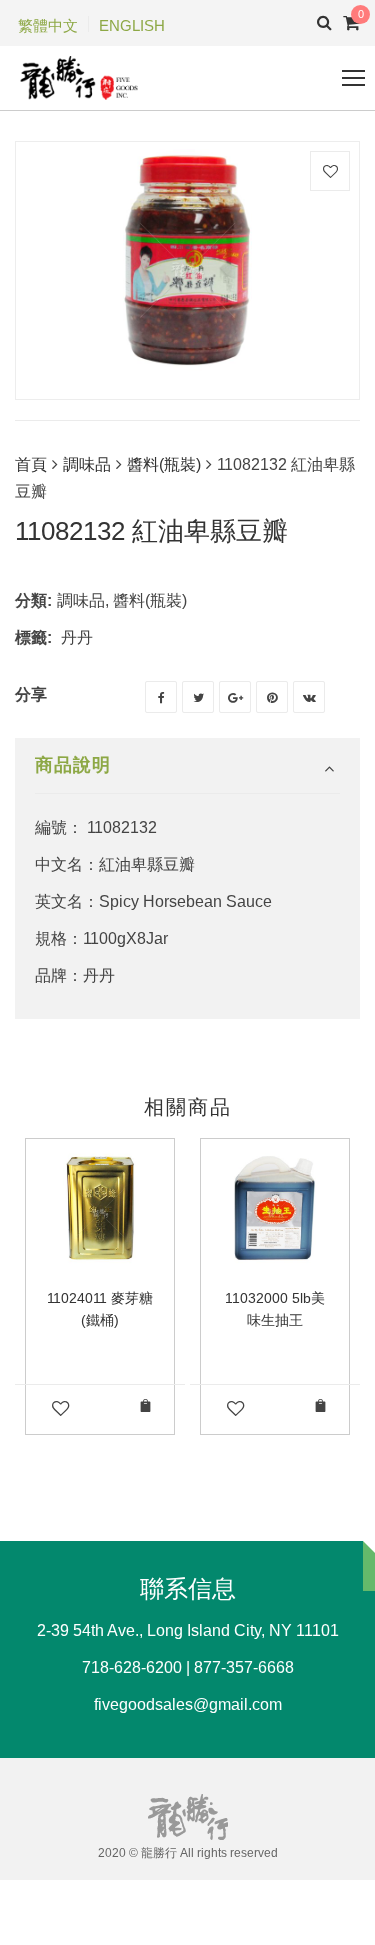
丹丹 (77, 637)
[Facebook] (161, 697)
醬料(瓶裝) (164, 464)
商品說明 (73, 765)
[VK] (309, 697)
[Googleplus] (235, 697)
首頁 (31, 464)
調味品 (87, 464)
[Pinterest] (272, 697)
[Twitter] (198, 697)
